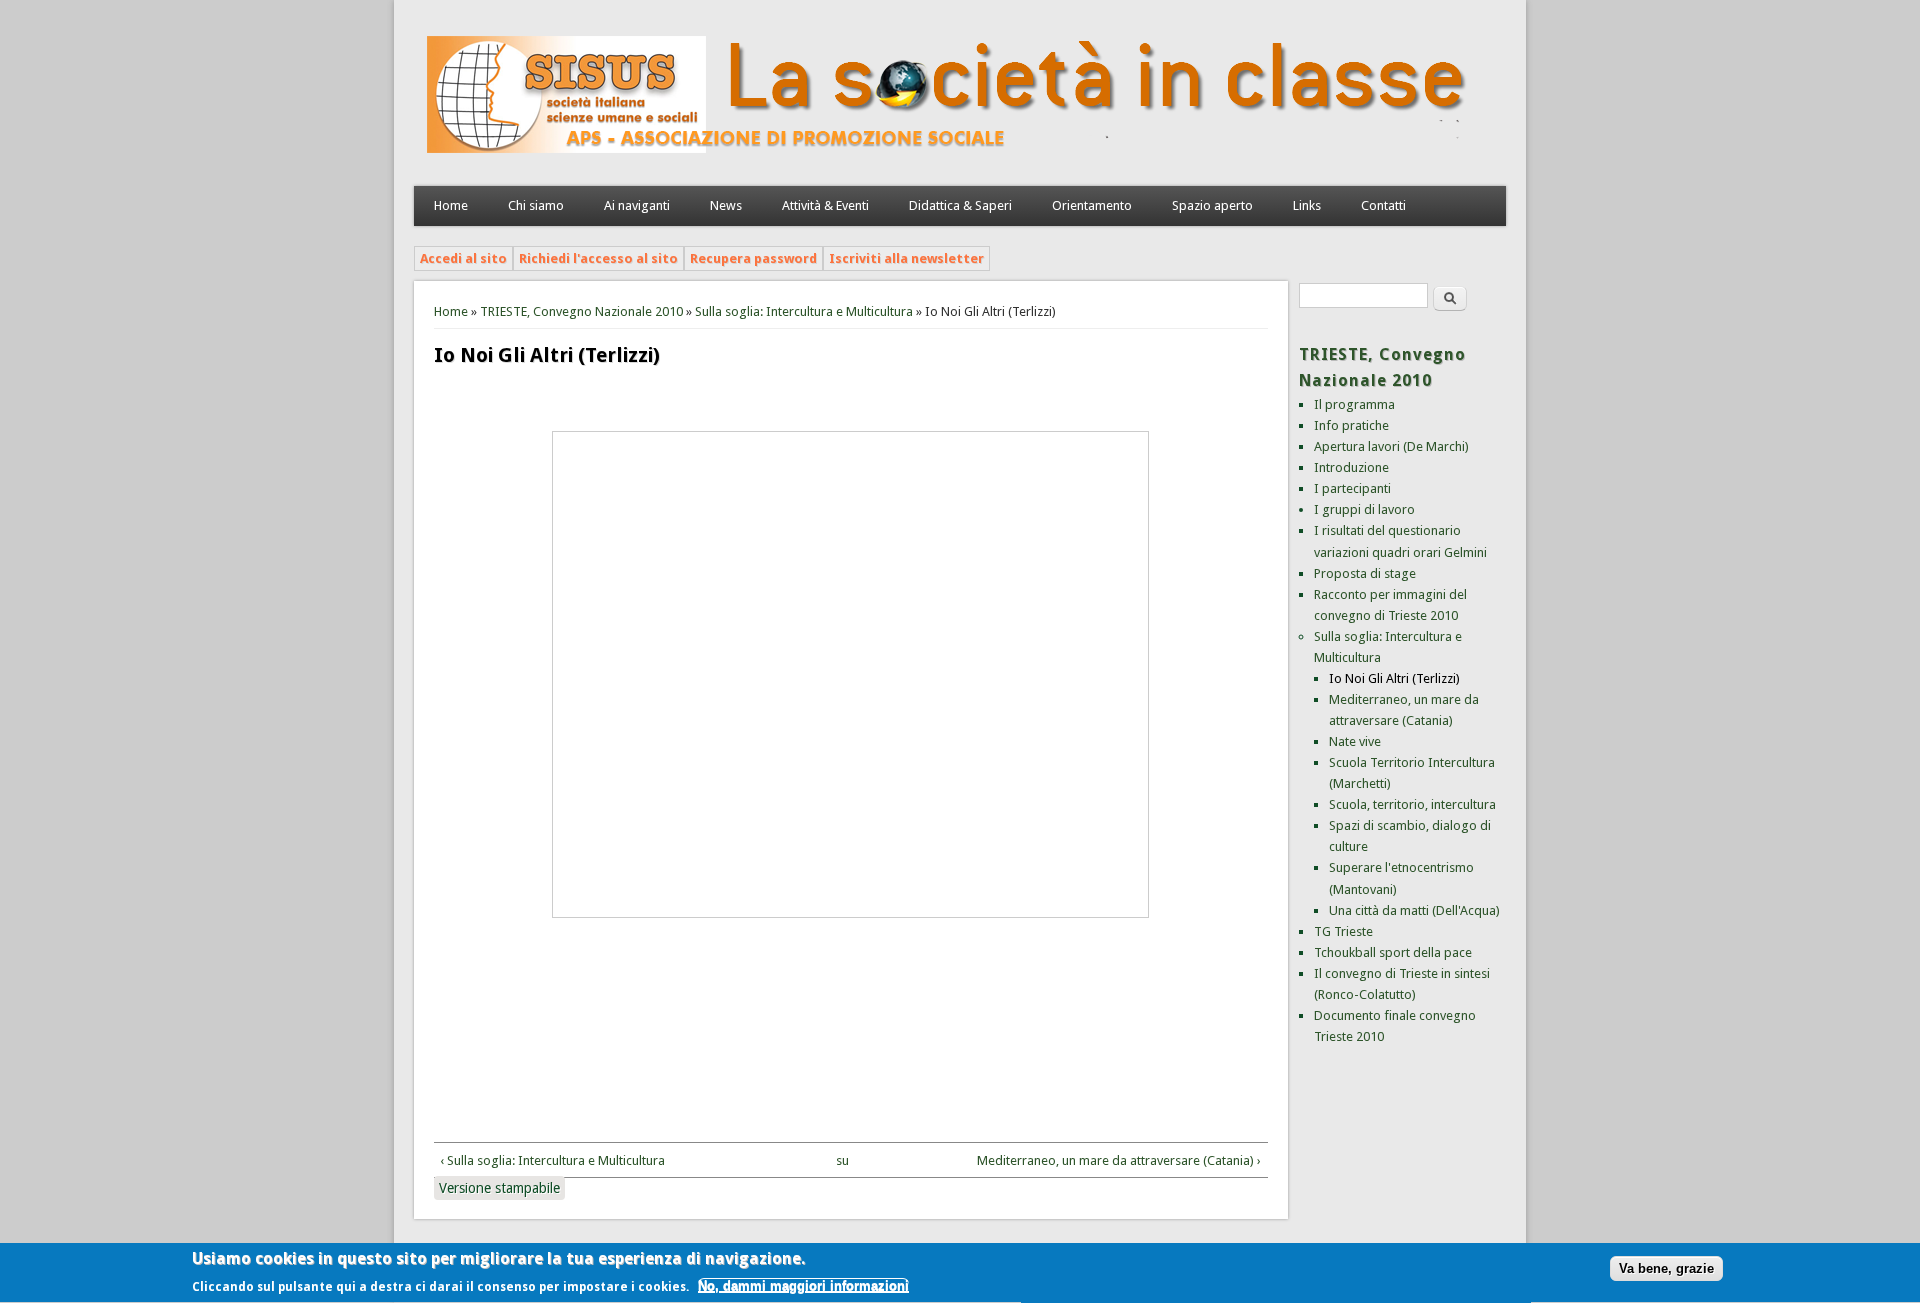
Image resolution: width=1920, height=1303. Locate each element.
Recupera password (753, 258)
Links (1307, 205)
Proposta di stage (1365, 573)
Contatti (1383, 205)
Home (451, 205)
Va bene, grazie (1666, 1269)
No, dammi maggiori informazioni (803, 1286)
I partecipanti (1352, 488)
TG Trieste (1343, 931)
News (726, 205)
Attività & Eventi (825, 205)
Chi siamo (536, 205)
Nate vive (1355, 741)
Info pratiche (1351, 425)
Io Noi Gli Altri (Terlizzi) (1394, 678)
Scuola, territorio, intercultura (1412, 804)
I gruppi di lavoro (1364, 509)
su (842, 1160)
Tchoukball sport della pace (1393, 952)
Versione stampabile (499, 1188)
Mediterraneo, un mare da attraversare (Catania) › (1119, 1160)
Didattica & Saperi (960, 205)
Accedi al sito (463, 258)
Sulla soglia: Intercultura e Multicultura (804, 311)
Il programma (1354, 404)
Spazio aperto (1212, 205)
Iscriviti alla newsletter (906, 258)
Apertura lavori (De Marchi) (1391, 446)
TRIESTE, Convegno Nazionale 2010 (581, 311)
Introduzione (1351, 467)
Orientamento (1092, 205)
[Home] (949, 165)
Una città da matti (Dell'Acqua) (1414, 910)
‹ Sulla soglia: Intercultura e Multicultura (552, 1160)
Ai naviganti (637, 205)
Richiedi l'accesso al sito (598, 258)
